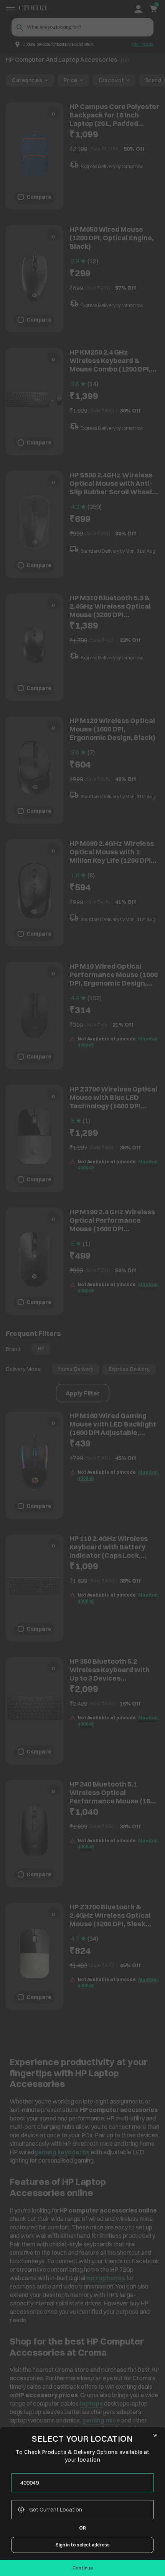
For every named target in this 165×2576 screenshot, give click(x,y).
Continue (83, 2568)
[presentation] (82, 2483)
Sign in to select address (83, 2545)
